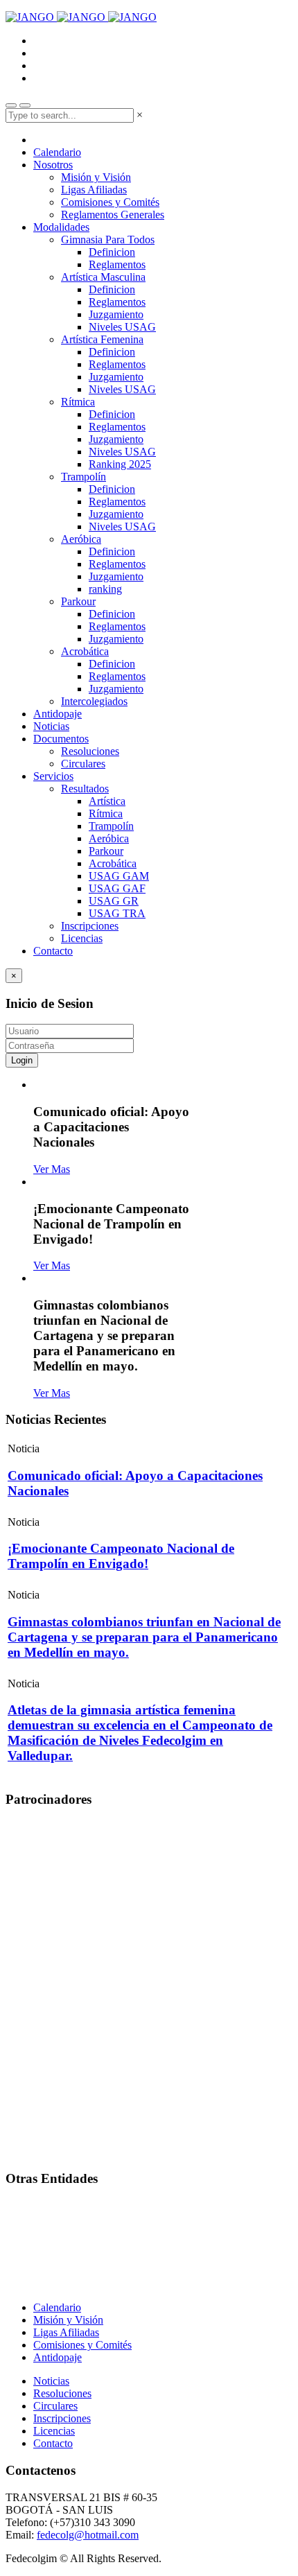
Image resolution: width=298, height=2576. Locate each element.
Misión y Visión (96, 177)
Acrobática (85, 651)
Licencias (82, 938)
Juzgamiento (116, 314)
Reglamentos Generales (113, 215)
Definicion (112, 252)
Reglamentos (117, 264)
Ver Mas (52, 1169)
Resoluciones (90, 751)
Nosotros (53, 165)
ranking (105, 589)
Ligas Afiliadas (94, 190)
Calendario (57, 152)
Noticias (51, 726)
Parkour (78, 601)
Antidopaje (58, 714)
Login (22, 1060)
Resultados (85, 789)
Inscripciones (90, 926)
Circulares (83, 764)
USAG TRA (117, 913)
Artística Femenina (102, 339)
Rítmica (78, 402)
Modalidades (61, 227)
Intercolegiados (94, 701)
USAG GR (114, 901)
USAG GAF (117, 888)
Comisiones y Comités (110, 202)
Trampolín (84, 477)
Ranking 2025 (120, 464)
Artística (107, 801)
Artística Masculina (103, 277)
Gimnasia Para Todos (108, 240)
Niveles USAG (122, 327)
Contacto (53, 951)
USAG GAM (119, 876)
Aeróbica (81, 539)
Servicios (53, 776)
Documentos (61, 739)
